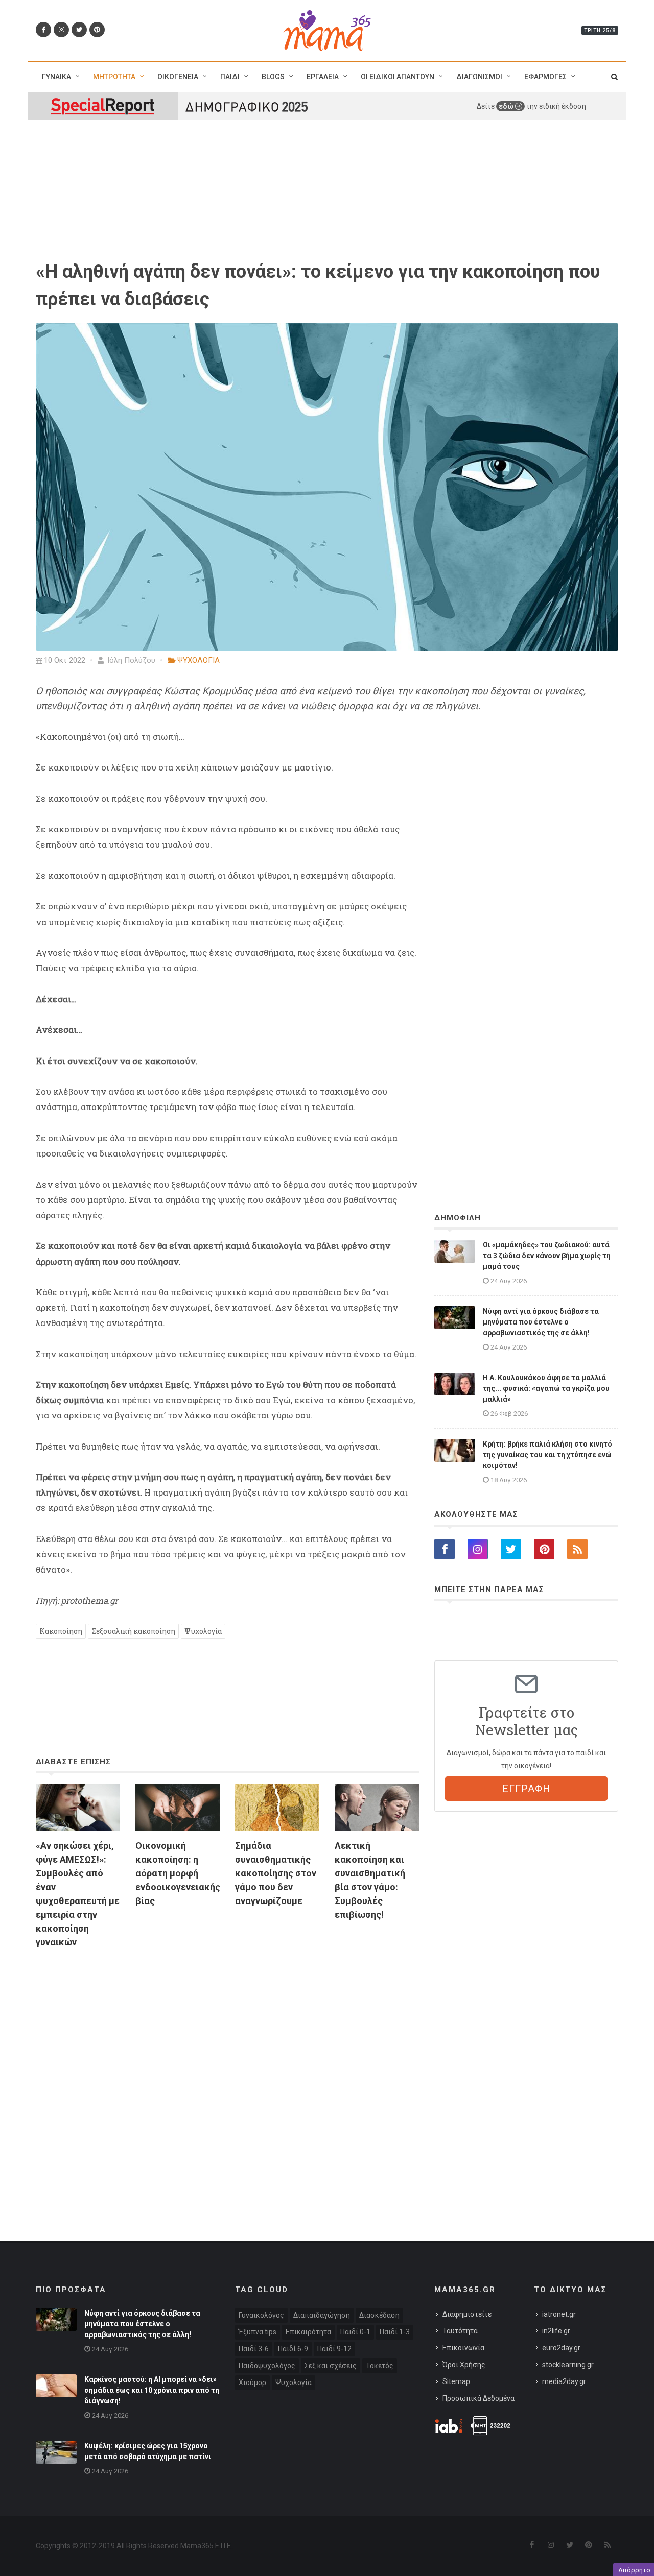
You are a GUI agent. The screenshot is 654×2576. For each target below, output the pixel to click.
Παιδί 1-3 (395, 2332)
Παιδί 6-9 (293, 2349)
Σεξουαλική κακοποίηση (133, 1631)
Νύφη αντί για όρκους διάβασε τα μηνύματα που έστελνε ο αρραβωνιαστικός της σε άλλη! (541, 1322)
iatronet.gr (559, 2314)
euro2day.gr (561, 2348)
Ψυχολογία (203, 1631)
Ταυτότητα (460, 2331)
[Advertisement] (227, 2074)
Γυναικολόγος (261, 2315)
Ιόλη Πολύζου (130, 660)
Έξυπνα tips (258, 2332)
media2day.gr (564, 2381)
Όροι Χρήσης (464, 2365)
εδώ (507, 106)
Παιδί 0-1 (355, 2332)
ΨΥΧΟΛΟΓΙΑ (198, 660)
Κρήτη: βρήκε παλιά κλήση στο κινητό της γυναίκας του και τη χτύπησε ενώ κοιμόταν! (547, 1455)
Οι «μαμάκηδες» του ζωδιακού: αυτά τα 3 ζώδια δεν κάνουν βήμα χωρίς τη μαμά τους (547, 1256)
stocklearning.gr (568, 2365)
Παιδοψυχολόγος (267, 2366)
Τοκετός (380, 2366)
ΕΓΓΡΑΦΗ (527, 1789)
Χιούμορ (252, 2382)
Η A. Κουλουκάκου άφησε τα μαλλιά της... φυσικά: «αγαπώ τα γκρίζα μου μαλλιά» (546, 1388)
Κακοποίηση (61, 1631)
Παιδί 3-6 (254, 2349)
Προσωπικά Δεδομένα (478, 2398)
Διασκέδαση (379, 2315)
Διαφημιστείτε (467, 2314)
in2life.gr (556, 2331)
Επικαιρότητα (308, 2332)
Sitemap (456, 2381)
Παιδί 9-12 (334, 2349)
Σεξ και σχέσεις (331, 2366)
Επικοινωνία (463, 2348)
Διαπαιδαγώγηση (322, 2315)
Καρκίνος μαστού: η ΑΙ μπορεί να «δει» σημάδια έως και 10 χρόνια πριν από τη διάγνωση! (152, 2390)
